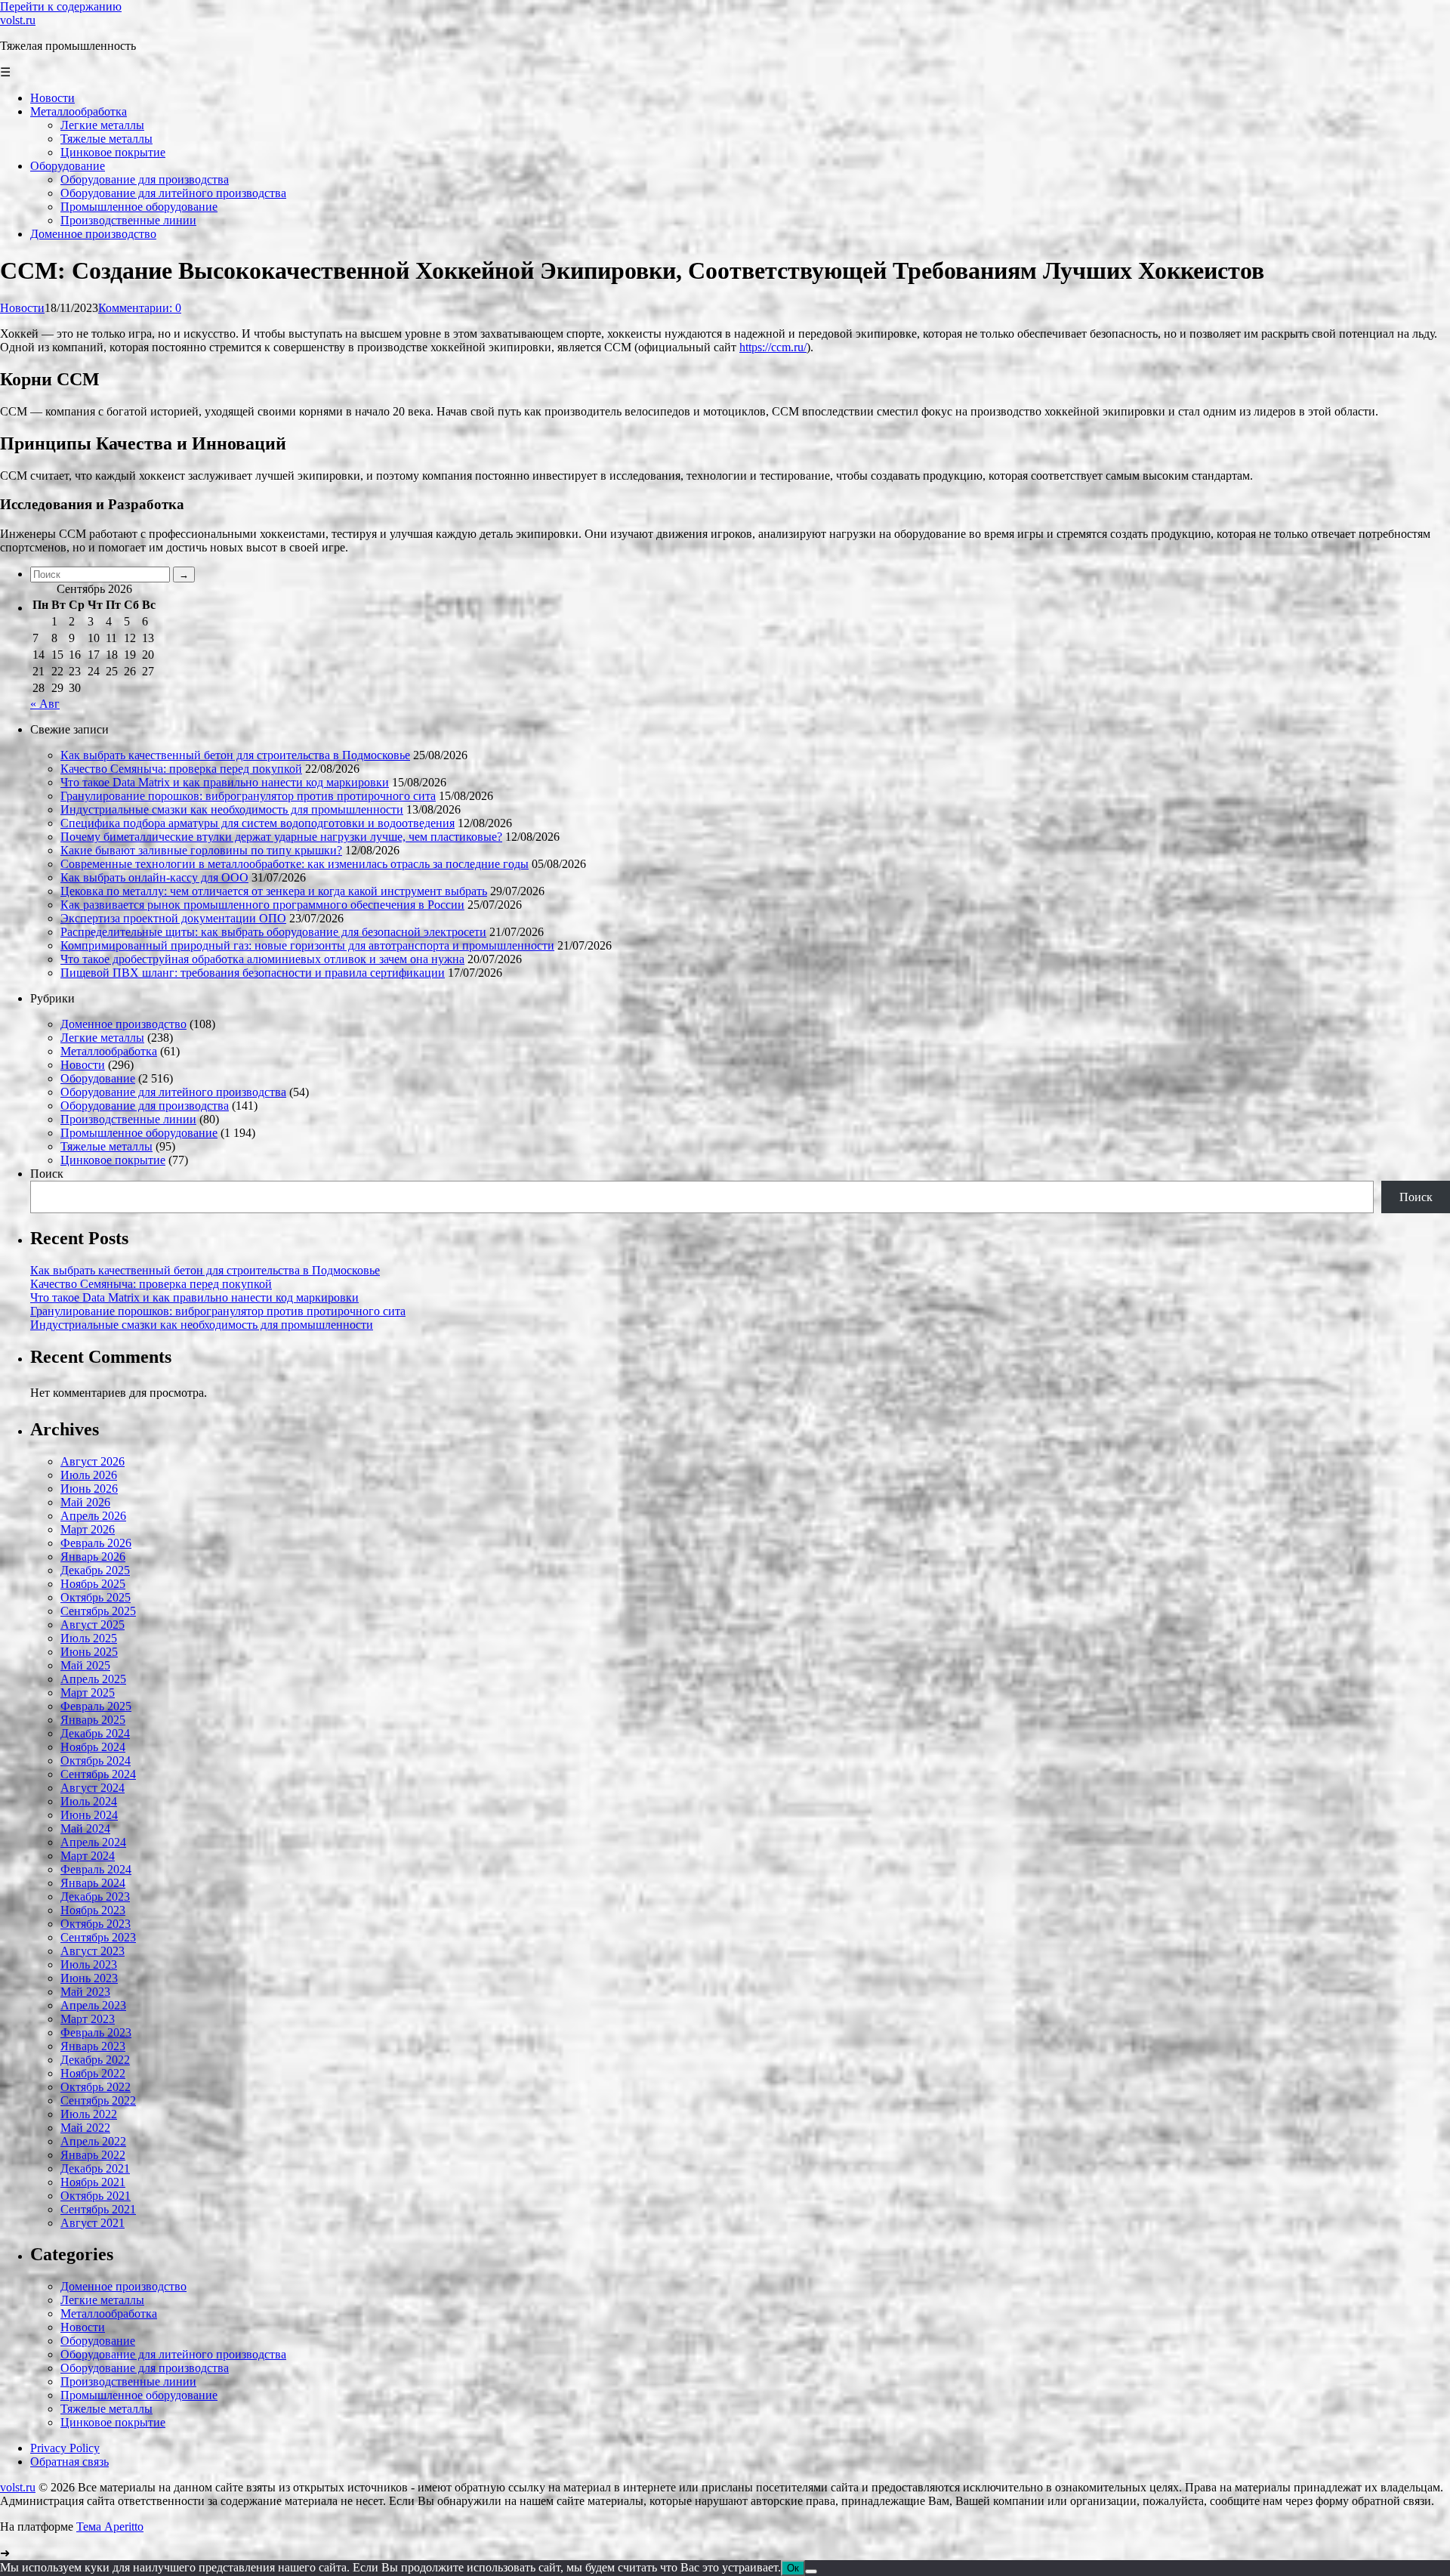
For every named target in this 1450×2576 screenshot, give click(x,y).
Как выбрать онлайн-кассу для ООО (154, 877)
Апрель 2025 (93, 1679)
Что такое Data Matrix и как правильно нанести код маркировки (225, 782)
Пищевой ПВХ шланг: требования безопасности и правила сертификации (253, 973)
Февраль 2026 (96, 1543)
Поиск (47, 1174)
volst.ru (18, 20)
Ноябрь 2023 (93, 1910)
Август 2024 (93, 1788)
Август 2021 (93, 2223)
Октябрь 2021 (96, 2196)
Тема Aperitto (110, 2527)
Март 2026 (88, 1529)
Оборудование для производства (145, 1106)
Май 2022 (85, 2128)
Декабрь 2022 (95, 2060)
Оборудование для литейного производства (173, 1092)
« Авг (45, 704)
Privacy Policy (65, 2448)
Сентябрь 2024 (98, 1774)
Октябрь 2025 (96, 1597)
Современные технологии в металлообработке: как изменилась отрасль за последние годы (295, 864)
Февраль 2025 (96, 1706)
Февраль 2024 (96, 1869)
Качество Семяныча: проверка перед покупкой (181, 769)
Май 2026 (85, 1502)
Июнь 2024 (89, 1815)
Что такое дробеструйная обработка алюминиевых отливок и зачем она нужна (262, 959)
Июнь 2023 (89, 1978)
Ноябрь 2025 (93, 1584)
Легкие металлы (102, 1038)
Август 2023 (93, 1951)
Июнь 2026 (89, 1489)
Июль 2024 (89, 1801)
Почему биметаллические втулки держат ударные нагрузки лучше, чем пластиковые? (281, 837)
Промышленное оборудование (139, 1133)
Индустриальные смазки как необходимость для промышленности (232, 809)
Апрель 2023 (93, 2005)
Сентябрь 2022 (98, 2100)
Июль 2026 (89, 1475)
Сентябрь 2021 (98, 2209)
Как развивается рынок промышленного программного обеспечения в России (262, 905)
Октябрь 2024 (96, 1761)
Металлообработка (109, 1051)
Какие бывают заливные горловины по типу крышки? (201, 850)
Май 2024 (85, 1829)
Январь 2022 (93, 2155)
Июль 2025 (89, 1638)
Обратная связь (69, 2462)
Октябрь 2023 (96, 1924)
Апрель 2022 (93, 2141)
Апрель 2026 (93, 1516)
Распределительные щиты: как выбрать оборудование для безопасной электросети (273, 932)
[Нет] (811, 2571)
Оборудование (98, 1078)
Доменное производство (123, 1024)
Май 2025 (85, 1665)
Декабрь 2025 (95, 1570)
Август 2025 (93, 1625)
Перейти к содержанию (61, 6)
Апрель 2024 (93, 1842)
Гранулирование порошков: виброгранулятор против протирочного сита (248, 796)
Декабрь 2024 (95, 1733)
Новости (22, 308)
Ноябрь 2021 (93, 2182)
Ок (793, 2568)
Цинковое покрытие (113, 1160)
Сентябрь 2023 (98, 1937)
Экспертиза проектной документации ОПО (173, 918)
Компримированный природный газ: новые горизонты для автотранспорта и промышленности (307, 945)
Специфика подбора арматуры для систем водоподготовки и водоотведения (258, 823)
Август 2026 (93, 1461)
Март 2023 (88, 2019)
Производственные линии (128, 1119)
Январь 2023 (93, 2046)
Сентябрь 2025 (98, 1611)
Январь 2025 (93, 1720)
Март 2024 (88, 1856)
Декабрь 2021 (95, 2168)
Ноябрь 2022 (93, 2073)
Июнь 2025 (89, 1652)
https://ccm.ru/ (773, 347)
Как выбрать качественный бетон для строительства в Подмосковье (235, 755)
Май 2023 (85, 1992)
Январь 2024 (93, 1883)
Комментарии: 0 (140, 308)
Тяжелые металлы (106, 1146)
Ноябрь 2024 (93, 1747)
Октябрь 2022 (96, 2087)
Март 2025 (88, 1693)
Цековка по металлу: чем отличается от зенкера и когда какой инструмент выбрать (274, 891)
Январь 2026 (93, 1557)
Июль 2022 (89, 2114)
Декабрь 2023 (95, 1896)
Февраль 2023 (96, 2032)
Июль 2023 (89, 1964)
